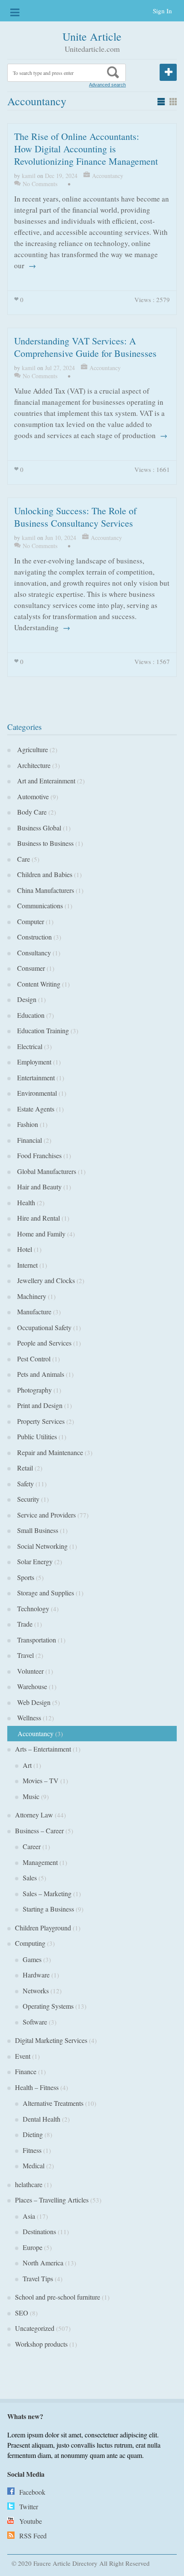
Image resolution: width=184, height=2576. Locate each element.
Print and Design (39, 1405)
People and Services (43, 1343)
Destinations (39, 2231)
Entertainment (35, 1078)
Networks (36, 1991)
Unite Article (92, 36)
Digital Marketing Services (51, 2040)
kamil (29, 176)
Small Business (37, 1530)
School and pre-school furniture (58, 2297)
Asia (29, 2216)
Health (25, 1202)
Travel (24, 1655)
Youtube (31, 2521)
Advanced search (107, 85)
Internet (26, 1265)
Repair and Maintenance (49, 1452)
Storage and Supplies (45, 1593)
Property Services (40, 1421)
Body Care (31, 812)
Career (32, 1846)
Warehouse (31, 1686)
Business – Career (39, 1830)
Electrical (29, 1046)
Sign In (162, 11)
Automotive (32, 796)
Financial (28, 1140)
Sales (30, 1878)
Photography (33, 1390)
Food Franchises (38, 1155)
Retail (24, 1468)
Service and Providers (45, 1515)
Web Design (33, 1702)
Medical (34, 2165)
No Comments (40, 184)
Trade (24, 1624)
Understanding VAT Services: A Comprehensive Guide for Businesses (85, 347)
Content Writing (38, 984)
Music (31, 1796)
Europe (33, 2247)
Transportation (36, 1640)
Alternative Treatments (53, 2103)
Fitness (32, 2150)
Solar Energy (34, 1561)
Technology (32, 1608)
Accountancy (108, 176)
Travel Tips (38, 2278)
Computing (30, 1943)
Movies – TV (41, 1780)
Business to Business (44, 843)
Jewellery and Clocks (45, 1280)
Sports (25, 1577)
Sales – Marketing (47, 1893)
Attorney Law (34, 1815)
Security (27, 1499)
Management (40, 1862)
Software (35, 2022)
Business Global (38, 828)
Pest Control (33, 1359)
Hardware (36, 1975)
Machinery (31, 1296)
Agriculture (31, 749)
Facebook (32, 2492)
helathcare (29, 2184)
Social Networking (41, 1546)
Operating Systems (48, 2006)
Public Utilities (36, 1436)
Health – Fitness (37, 2087)
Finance (26, 2071)
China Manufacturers (45, 890)
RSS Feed (33, 2536)
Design (26, 999)
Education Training (42, 1030)
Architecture (33, 765)
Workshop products (41, 2344)
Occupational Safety (43, 1327)
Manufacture (33, 1312)
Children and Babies (44, 874)
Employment (33, 1062)
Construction (33, 937)
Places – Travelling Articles (52, 2200)
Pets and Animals (40, 1374)
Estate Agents (35, 1109)
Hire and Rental (37, 1218)
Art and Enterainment (45, 781)
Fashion (27, 1124)
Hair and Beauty (38, 1187)
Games (32, 1959)
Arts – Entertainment (43, 1749)
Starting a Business (48, 1909)
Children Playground (43, 1928)
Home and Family (40, 1234)
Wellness (28, 1718)
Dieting (33, 2134)
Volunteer (29, 1671)
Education (30, 1015)
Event (23, 2056)
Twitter (29, 2506)
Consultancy (33, 953)
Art (27, 1765)
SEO (22, 2313)
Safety (24, 1484)
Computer (30, 921)
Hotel (24, 1249)
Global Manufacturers (46, 1171)
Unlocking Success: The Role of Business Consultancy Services (75, 517)
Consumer (30, 968)
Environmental (36, 1093)
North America (43, 2263)
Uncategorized (35, 2328)
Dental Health (42, 2119)
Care (22, 859)
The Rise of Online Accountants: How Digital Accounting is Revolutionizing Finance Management (86, 149)
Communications (39, 906)
